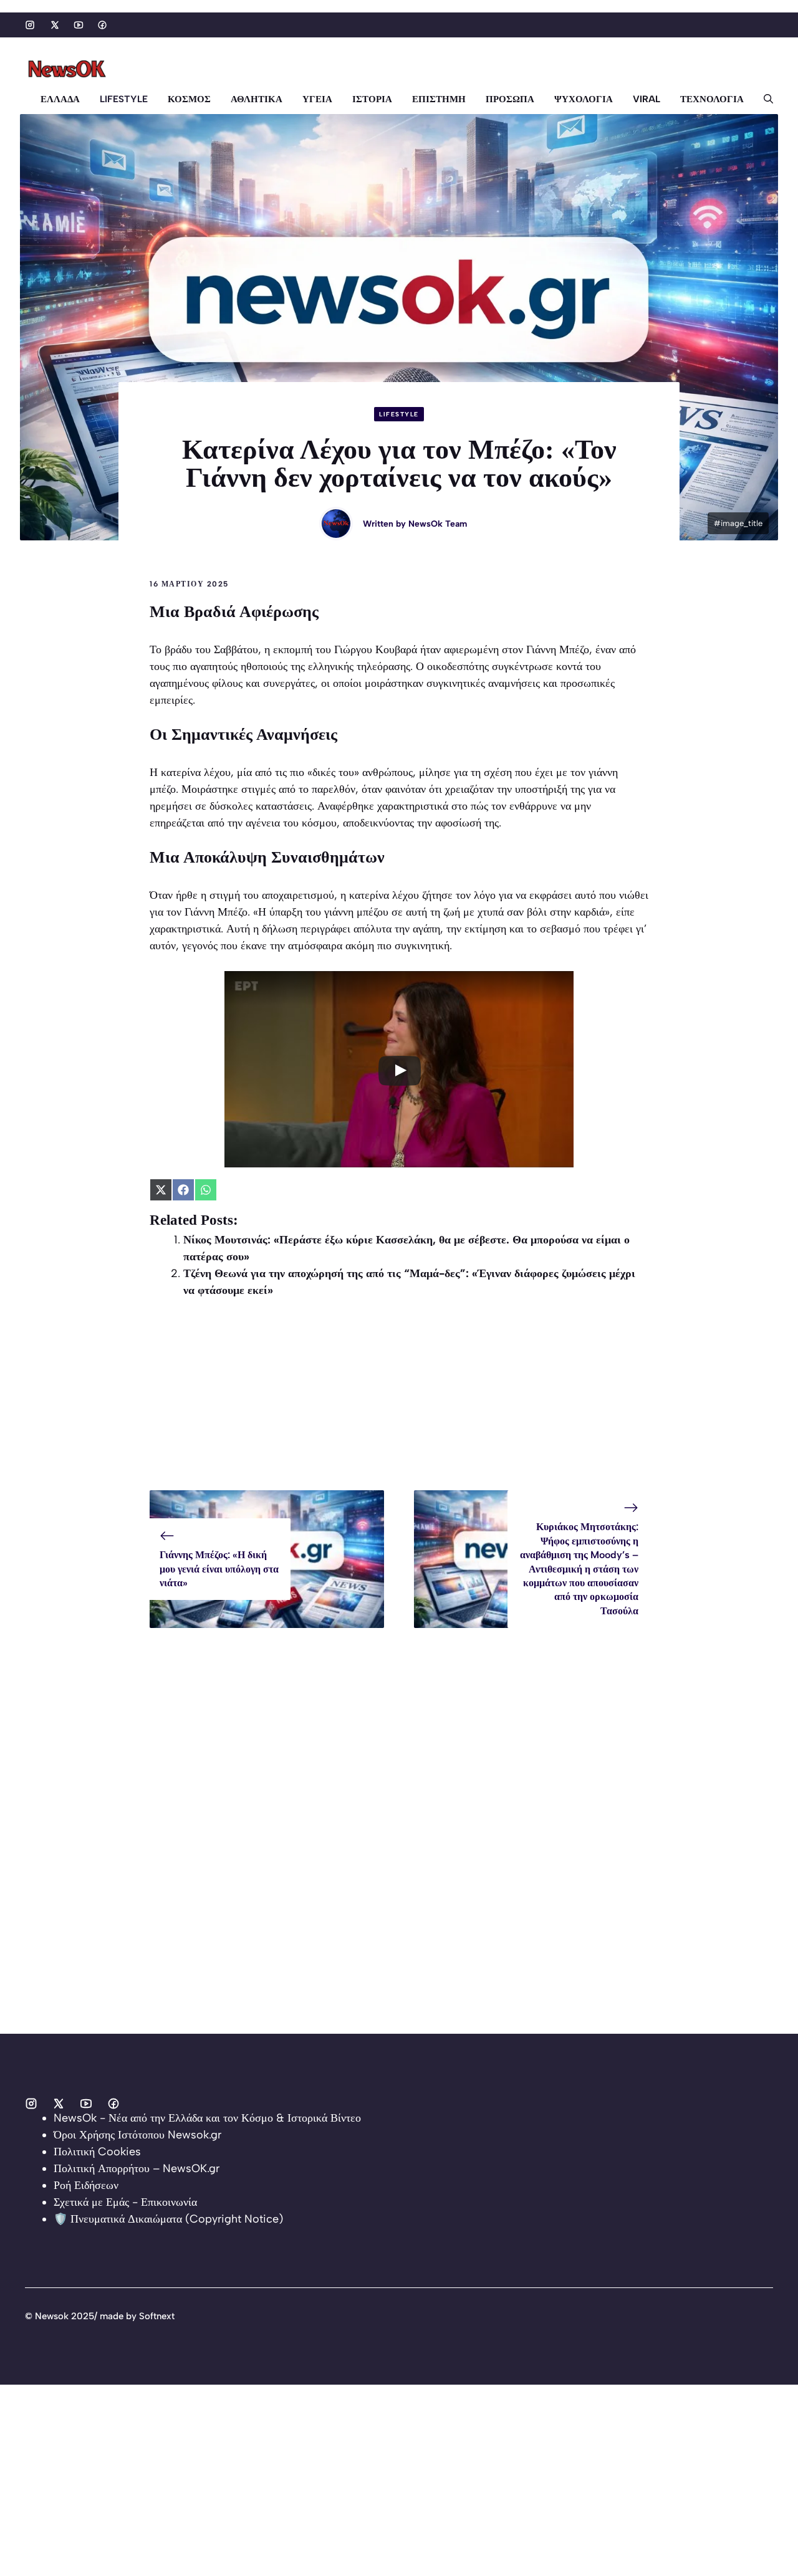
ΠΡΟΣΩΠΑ (510, 99)
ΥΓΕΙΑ (317, 99)
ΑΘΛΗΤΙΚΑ (257, 99)
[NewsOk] (69, 69)
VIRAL (647, 99)
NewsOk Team (438, 524)
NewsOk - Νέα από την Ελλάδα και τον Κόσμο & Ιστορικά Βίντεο (207, 2118)
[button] (763, 99)
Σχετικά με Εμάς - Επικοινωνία (125, 2202)
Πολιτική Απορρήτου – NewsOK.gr (137, 2168)
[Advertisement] (399, 1403)
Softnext (157, 2316)
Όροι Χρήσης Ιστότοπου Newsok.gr (137, 2135)
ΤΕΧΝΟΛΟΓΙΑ (712, 99)
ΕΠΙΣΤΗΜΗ (439, 99)
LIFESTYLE (124, 99)
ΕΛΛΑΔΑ (60, 99)
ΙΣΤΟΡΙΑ (372, 99)
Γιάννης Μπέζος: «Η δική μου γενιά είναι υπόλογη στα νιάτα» (219, 1569)
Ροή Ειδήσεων (86, 2185)
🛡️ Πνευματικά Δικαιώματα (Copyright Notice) (168, 2219)
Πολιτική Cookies (97, 2152)
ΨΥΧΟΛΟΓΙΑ (584, 99)
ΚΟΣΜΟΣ (189, 99)
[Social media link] (30, 25)
